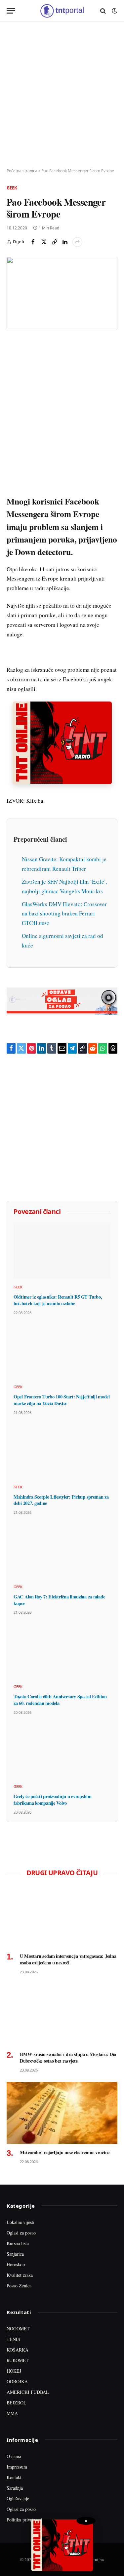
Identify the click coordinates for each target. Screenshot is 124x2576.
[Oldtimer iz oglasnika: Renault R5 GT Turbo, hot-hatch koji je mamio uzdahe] (62, 1251)
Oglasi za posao (21, 2233)
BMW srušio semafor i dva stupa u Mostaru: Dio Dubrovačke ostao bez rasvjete (68, 2057)
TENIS (13, 2339)
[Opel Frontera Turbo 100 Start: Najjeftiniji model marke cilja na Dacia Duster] (62, 1352)
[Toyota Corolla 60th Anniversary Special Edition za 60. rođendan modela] (62, 1651)
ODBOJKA (17, 2381)
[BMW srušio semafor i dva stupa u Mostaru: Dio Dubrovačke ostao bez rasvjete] (62, 2015)
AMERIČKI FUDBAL (28, 2392)
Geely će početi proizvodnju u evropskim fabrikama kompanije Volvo (53, 1800)
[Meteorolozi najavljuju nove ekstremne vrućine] (62, 2113)
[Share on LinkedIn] (65, 242)
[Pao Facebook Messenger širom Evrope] (62, 293)
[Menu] (11, 11)
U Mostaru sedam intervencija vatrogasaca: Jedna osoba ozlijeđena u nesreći (68, 1959)
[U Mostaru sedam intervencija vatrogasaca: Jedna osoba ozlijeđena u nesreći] (62, 1916)
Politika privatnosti (24, 2520)
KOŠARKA (18, 2350)
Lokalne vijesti (21, 2222)
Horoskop (16, 2264)
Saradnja (15, 2488)
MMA (12, 2413)
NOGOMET (18, 2329)
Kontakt (14, 2477)
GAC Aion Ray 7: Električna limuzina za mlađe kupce (59, 1600)
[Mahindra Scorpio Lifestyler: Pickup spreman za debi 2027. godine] (62, 1451)
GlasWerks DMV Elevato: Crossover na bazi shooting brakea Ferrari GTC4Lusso (64, 914)
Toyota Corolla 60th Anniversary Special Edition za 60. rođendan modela (60, 1700)
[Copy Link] (54, 242)
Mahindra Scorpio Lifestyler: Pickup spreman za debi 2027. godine (61, 1500)
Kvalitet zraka (20, 2275)
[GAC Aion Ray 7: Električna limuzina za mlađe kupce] (62, 1551)
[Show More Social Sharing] (77, 242)
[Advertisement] (62, 95)
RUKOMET (18, 2360)
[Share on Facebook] (33, 242)
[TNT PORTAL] (62, 11)
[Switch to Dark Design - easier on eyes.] (114, 11)
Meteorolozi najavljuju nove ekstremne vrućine (65, 2152)
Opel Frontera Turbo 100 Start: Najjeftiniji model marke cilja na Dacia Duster (62, 1400)
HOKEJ (14, 2371)
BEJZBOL (17, 2403)
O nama (14, 2456)
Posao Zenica (19, 2286)
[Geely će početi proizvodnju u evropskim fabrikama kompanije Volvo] (62, 1751)
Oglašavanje (18, 2498)
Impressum (17, 2467)
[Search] (103, 11)
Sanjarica (15, 2254)
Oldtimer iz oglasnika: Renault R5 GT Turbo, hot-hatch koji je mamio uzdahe (58, 1300)
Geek (12, 188)
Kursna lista (18, 2243)
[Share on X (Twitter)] (44, 242)
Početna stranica (22, 171)
